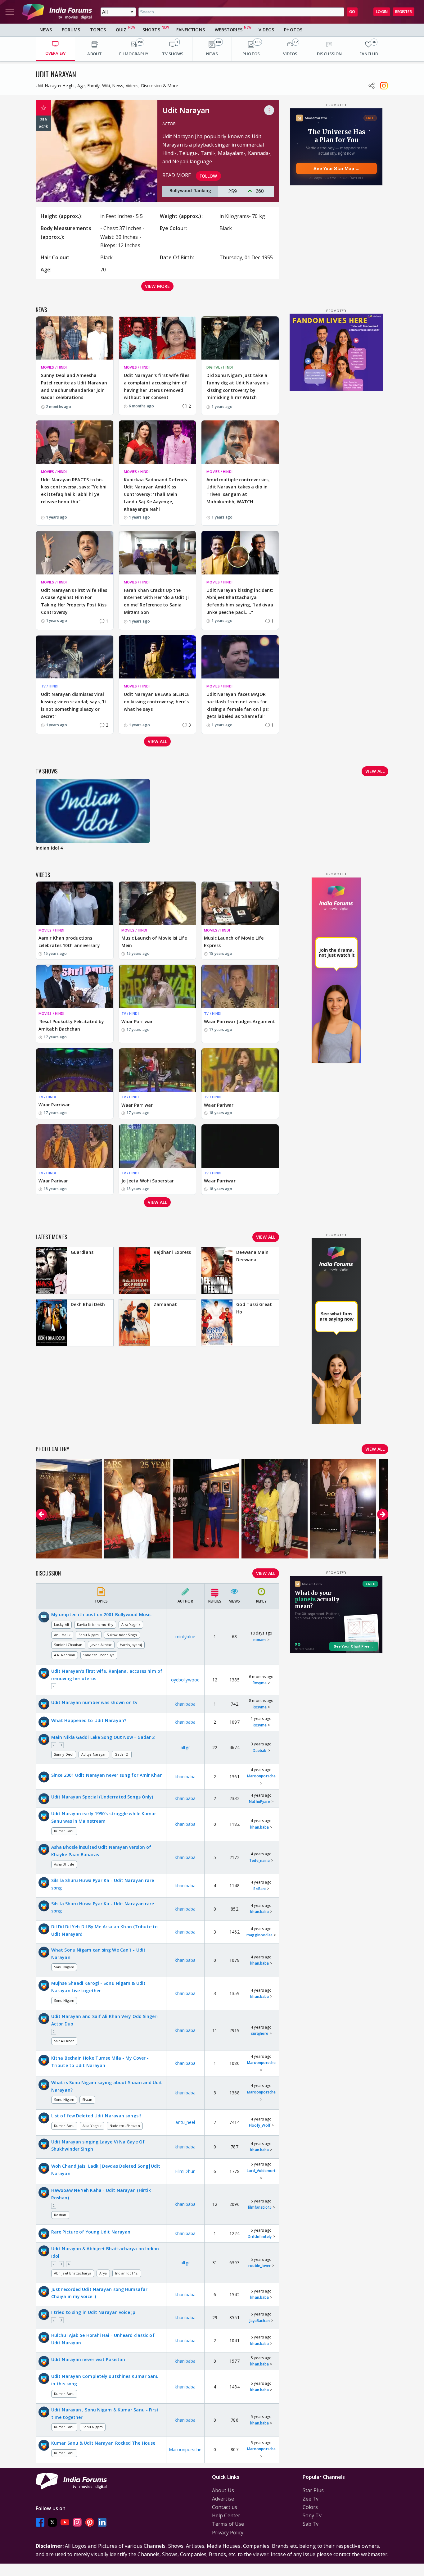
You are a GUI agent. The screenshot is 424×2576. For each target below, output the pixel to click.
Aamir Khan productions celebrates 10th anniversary (69, 942)
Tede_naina (259, 1860)
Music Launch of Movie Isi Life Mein (154, 942)
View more (157, 286)
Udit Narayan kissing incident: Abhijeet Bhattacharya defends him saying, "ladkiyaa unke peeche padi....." (240, 601)
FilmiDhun (185, 2171)
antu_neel (185, 2122)
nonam (260, 1640)
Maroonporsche (261, 1776)
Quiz (121, 30)
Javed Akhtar (101, 1645)
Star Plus (313, 2490)
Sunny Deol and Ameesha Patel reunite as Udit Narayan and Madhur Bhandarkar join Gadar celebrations (74, 386)
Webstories (229, 30)
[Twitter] (52, 2522)
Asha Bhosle (64, 1864)
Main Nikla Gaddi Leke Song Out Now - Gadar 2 (103, 1737)
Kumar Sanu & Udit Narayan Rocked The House (103, 2443)
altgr (185, 1747)
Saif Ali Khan (64, 2041)
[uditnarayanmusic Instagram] (384, 86)
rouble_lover (259, 2266)
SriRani (259, 1889)
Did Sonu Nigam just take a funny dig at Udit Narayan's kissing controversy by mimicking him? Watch (237, 386)
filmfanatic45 (260, 2207)
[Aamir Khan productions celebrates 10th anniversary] (75, 903)
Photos (293, 30)
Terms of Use (228, 2524)
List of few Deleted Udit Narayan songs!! (96, 2116)
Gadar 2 (122, 1754)
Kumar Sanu (64, 1831)
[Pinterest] (90, 2522)
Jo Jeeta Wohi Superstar (148, 1181)
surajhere (260, 2033)
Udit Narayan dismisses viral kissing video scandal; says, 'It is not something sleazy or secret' (74, 705)
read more (177, 175)
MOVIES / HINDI (54, 367)
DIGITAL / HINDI (220, 367)
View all (157, 741)
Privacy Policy (228, 2533)
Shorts (151, 30)
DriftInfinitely (260, 2236)
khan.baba (185, 1704)
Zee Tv (311, 2499)
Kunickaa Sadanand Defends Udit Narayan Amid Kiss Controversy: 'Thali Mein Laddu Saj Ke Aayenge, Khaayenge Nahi (156, 494)
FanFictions (191, 30)
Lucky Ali (61, 1624)
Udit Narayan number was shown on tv (94, 1702)
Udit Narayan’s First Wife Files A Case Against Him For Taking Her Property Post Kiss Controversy (74, 601)
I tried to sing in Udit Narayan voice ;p (93, 2312)
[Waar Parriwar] (158, 986)
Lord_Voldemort (261, 2171)
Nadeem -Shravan (125, 2126)
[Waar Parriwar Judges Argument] (240, 986)
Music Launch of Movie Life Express (234, 942)
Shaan (87, 2100)
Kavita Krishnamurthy (95, 1624)
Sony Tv (312, 2515)
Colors (310, 2507)
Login (382, 12)
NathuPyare (259, 1801)
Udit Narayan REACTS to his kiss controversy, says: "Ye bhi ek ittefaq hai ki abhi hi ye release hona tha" (74, 491)
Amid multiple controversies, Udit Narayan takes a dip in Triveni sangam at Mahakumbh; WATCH (238, 491)
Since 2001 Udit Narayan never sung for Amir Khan (107, 1775)
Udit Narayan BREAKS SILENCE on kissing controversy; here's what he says (157, 702)
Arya (103, 2273)
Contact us (225, 2507)
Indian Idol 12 (127, 2273)
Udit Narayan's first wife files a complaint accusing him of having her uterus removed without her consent (157, 386)
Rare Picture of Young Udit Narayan (91, 2232)
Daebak (260, 1751)
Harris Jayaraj (131, 1645)
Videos (266, 30)
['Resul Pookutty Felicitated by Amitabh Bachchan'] (75, 986)
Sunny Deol (64, 1754)
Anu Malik (62, 1635)
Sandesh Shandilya (99, 1655)
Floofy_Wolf (260, 2125)
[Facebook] (40, 2522)
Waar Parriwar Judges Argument (239, 1021)
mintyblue (185, 1637)
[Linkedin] (102, 2522)
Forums (71, 30)
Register (404, 12)
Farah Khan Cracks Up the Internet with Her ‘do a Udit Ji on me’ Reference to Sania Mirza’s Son (156, 601)
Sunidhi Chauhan (68, 1645)
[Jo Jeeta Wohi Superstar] (158, 1146)
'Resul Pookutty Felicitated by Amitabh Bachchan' (71, 1025)
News (46, 30)
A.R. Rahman (65, 1655)
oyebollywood (185, 1680)
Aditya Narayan (94, 1754)
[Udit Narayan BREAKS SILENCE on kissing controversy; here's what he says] (158, 657)
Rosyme (260, 1683)
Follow (208, 176)
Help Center (226, 2515)
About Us (223, 2490)
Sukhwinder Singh (122, 1635)
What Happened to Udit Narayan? (89, 1720)
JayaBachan (260, 2321)
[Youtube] (65, 2522)
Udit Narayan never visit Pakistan (88, 2359)
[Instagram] (77, 2522)
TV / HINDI (50, 686)
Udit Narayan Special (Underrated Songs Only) (102, 1797)
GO (352, 12)
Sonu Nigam (89, 1635)
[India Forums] (57, 12)
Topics (98, 30)
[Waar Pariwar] (240, 1070)
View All (266, 1573)
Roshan (60, 2215)
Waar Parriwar (137, 1021)
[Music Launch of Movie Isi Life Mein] (158, 903)
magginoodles (259, 1935)
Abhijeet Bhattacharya (73, 2273)
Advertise (223, 2499)
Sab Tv (311, 2524)
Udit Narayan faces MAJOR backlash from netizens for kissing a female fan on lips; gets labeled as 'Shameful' (238, 705)
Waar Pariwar (219, 1105)
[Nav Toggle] (10, 12)
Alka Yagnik (131, 1624)
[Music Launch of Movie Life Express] (240, 903)
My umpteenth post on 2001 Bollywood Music (101, 1615)
